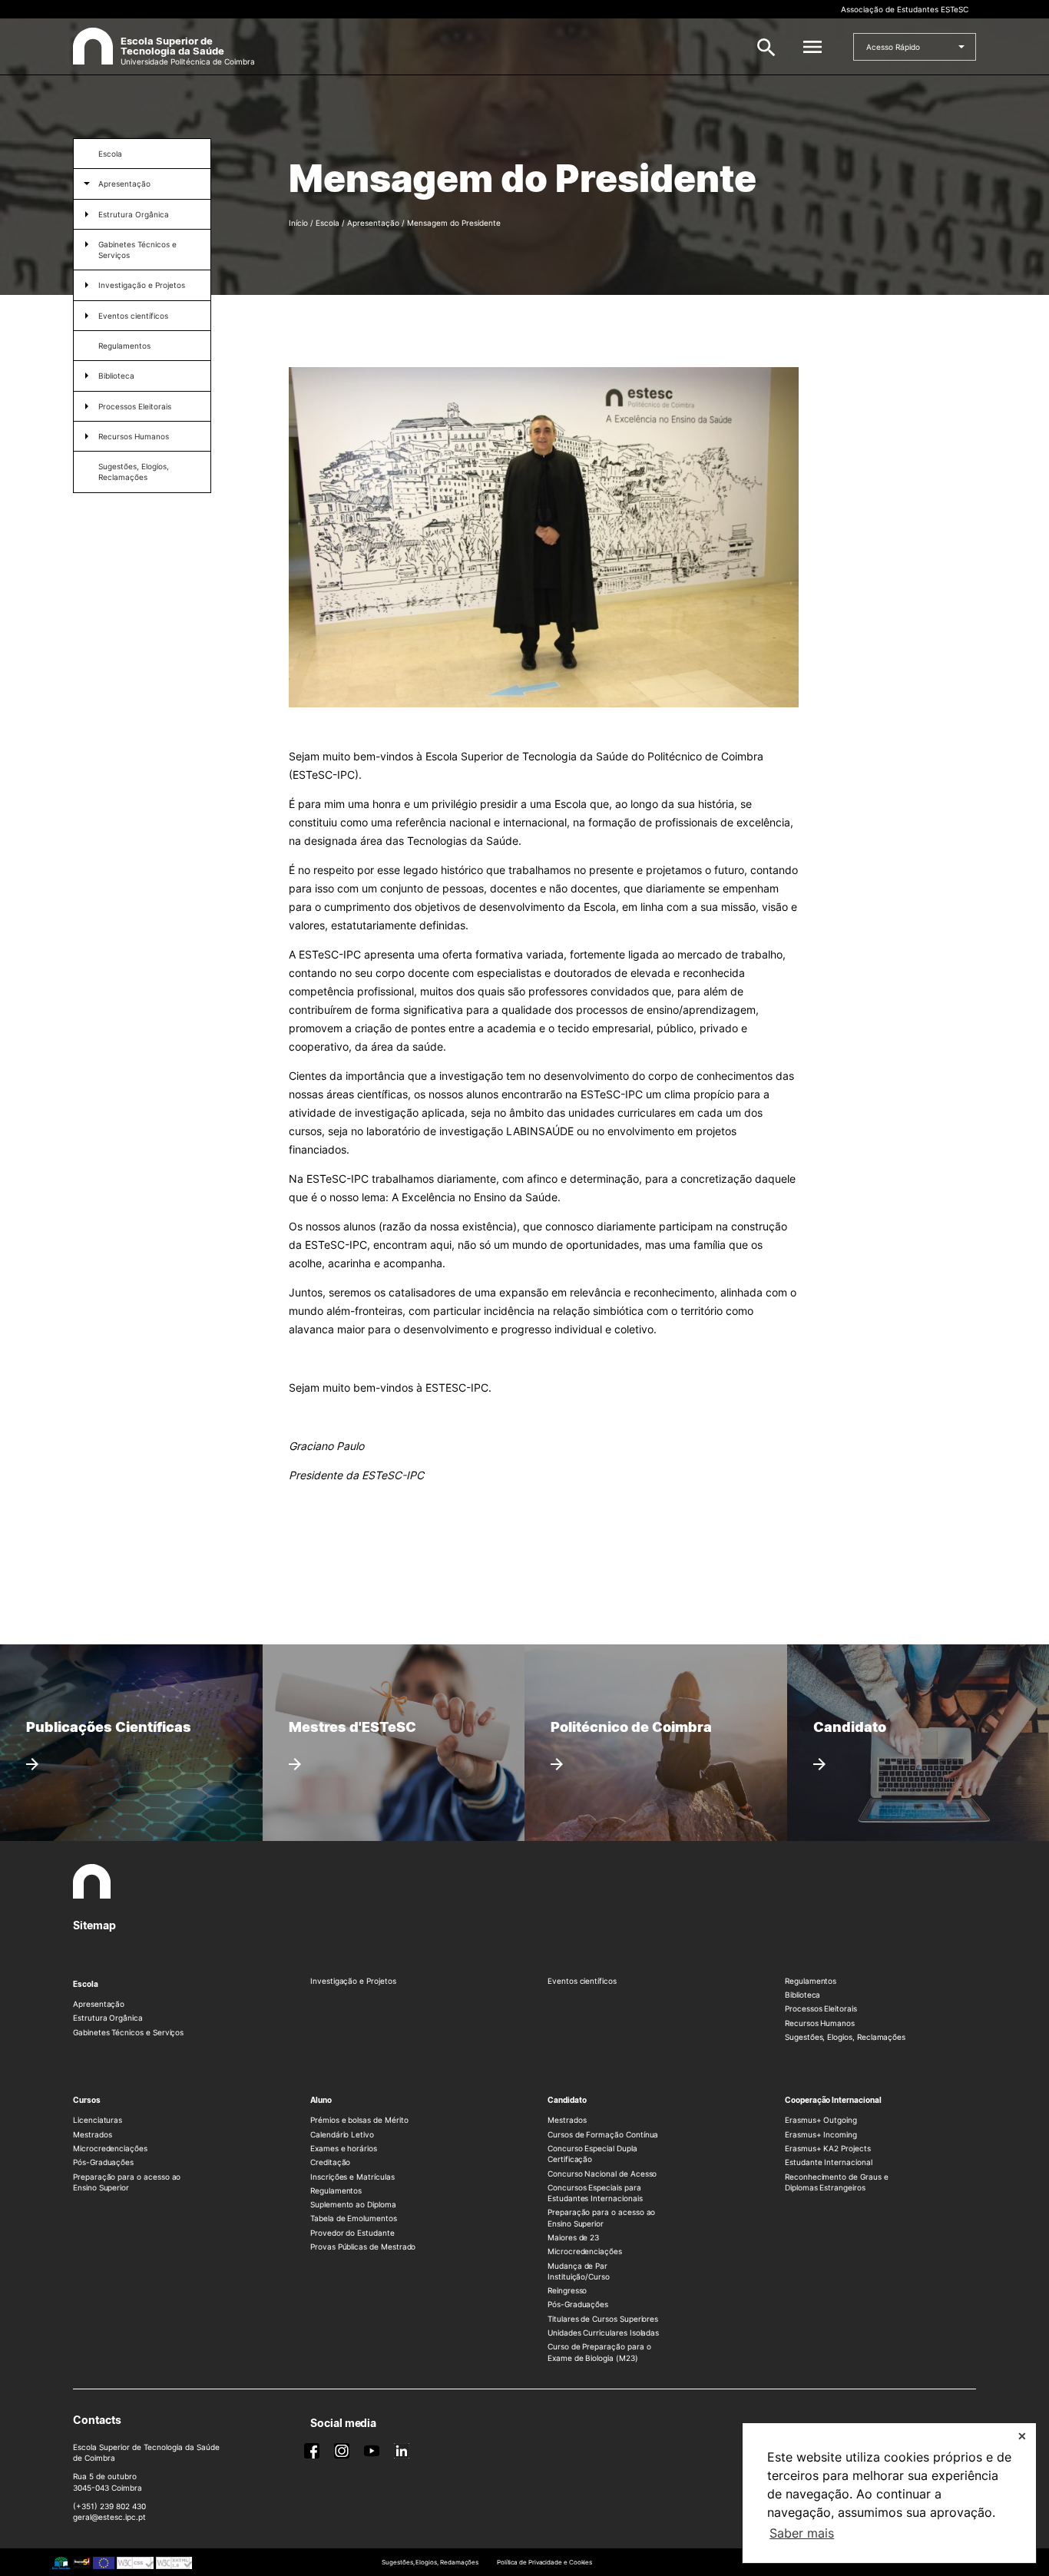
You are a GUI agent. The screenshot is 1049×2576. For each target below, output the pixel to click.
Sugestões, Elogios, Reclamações (134, 472)
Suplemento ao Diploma (353, 2204)
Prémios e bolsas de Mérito (359, 2120)
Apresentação (124, 184)
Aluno (321, 2100)
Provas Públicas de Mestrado (363, 2247)
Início (298, 223)
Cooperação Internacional (833, 2100)
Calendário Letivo (342, 2134)
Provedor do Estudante (352, 2233)
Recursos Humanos (134, 436)
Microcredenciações (110, 2148)
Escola (110, 154)
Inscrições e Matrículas (352, 2177)
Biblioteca (116, 376)
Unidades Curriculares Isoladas (603, 2333)
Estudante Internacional (829, 2162)
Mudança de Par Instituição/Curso (579, 2271)
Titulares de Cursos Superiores (603, 2319)
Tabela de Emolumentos (354, 2218)
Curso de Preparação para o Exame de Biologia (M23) (599, 2352)
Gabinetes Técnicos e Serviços (137, 250)
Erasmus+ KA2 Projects (828, 2148)
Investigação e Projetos (142, 285)
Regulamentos (124, 346)
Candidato (567, 2100)
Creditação (330, 2162)
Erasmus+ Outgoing (821, 2120)
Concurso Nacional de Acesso (602, 2174)
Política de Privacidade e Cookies (544, 2562)
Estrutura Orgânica (134, 214)
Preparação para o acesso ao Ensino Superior (127, 2182)
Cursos (87, 2100)
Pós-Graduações (103, 2162)
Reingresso (567, 2290)
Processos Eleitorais (135, 406)
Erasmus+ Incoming (821, 2134)
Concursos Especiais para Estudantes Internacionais (595, 2193)
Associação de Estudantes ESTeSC (905, 9)
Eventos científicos (133, 316)
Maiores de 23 (573, 2237)
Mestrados (92, 2134)
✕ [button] (1022, 2436)
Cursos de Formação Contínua (603, 2134)
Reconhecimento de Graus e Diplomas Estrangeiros (837, 2182)
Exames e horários (344, 2148)
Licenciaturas (98, 2120)
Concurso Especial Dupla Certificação (592, 2154)
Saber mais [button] (802, 2533)
